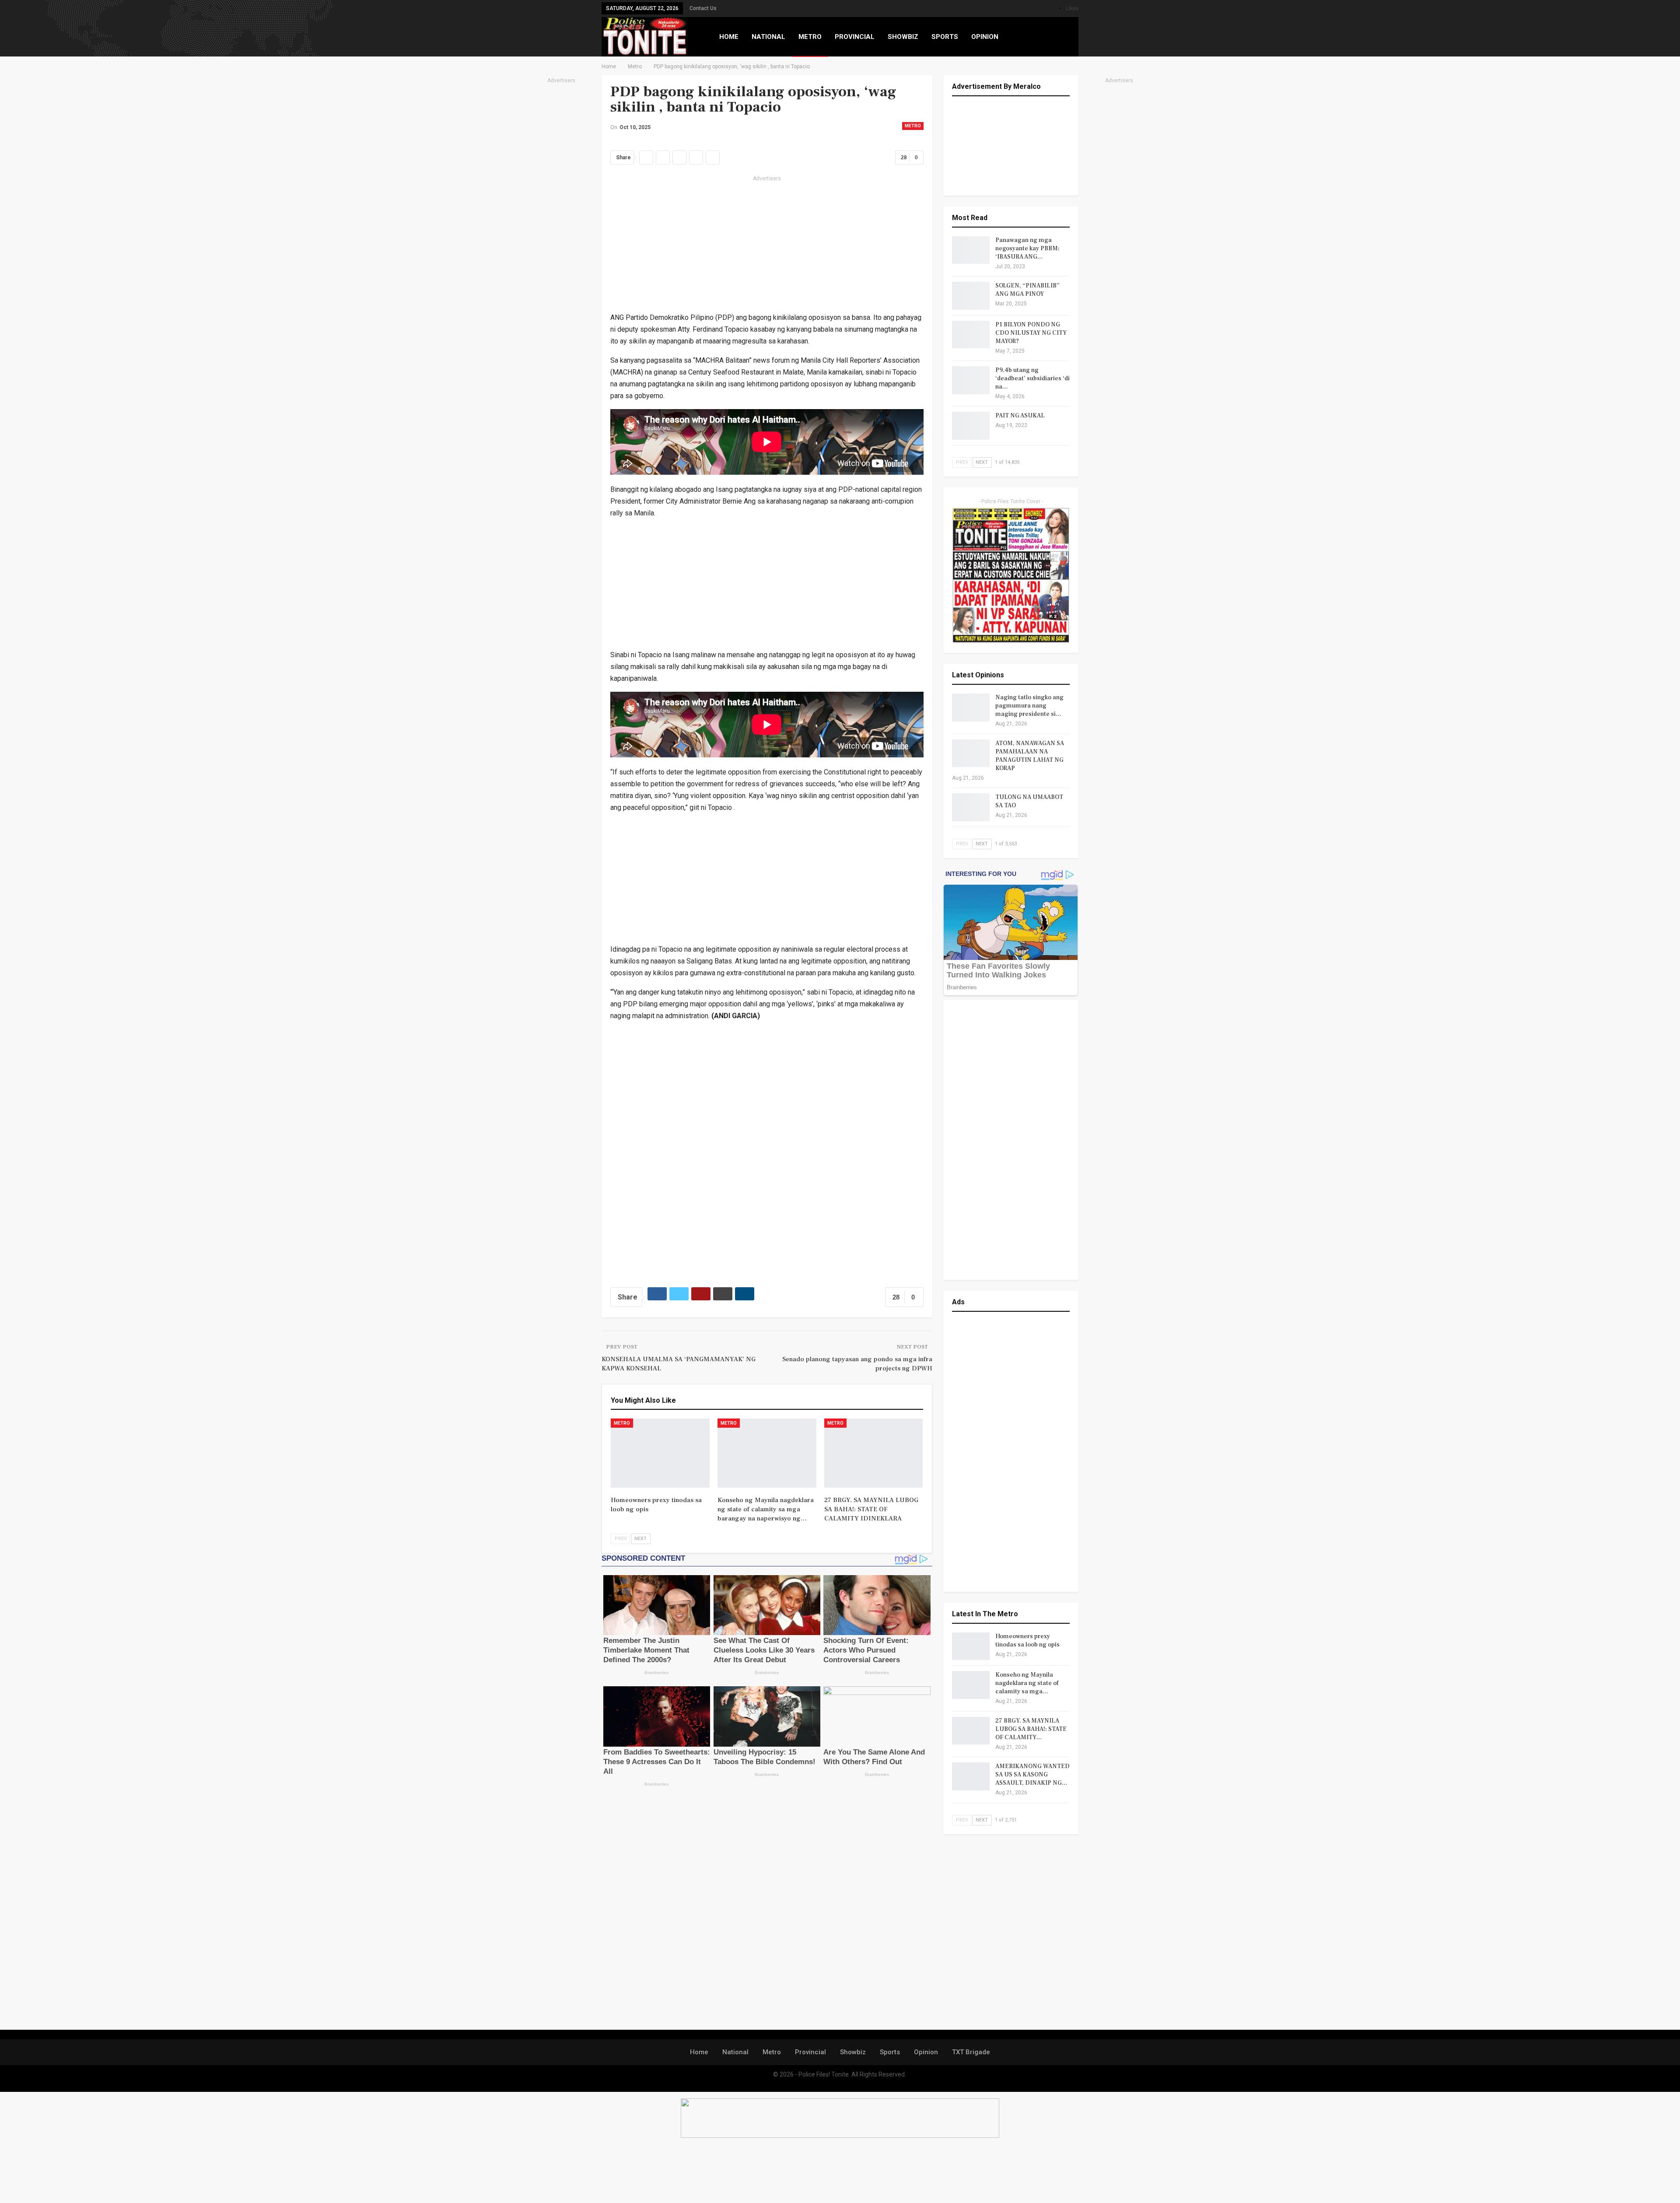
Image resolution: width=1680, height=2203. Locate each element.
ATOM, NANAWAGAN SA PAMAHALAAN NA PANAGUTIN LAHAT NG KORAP (1030, 756)
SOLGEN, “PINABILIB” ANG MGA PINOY (1027, 290)
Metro (913, 126)
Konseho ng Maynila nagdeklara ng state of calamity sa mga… (1027, 1683)
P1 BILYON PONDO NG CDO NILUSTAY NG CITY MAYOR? (1031, 333)
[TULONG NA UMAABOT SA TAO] (971, 807)
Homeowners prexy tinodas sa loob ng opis (1027, 1641)
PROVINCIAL (855, 37)
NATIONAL (768, 37)
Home (699, 2052)
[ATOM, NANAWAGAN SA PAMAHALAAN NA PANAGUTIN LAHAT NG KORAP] (971, 753)
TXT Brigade (971, 2052)
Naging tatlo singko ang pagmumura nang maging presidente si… (1029, 706)
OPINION (985, 37)
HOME (729, 37)
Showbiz (853, 2052)
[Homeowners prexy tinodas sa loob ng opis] (660, 1453)
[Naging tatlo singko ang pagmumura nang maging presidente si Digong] (971, 707)
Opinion (926, 2052)
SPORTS (945, 37)
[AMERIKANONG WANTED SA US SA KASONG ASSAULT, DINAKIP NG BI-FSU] (971, 1776)
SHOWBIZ (903, 37)
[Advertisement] (561, 217)
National (735, 2052)
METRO (810, 37)
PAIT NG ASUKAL (1020, 416)
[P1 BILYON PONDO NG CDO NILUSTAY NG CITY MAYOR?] (971, 335)
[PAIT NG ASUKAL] (971, 426)
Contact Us (703, 8)
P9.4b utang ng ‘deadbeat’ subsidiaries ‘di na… (1032, 378)
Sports (890, 2052)
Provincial (810, 2052)
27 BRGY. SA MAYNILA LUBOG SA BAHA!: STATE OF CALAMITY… (1031, 1729)
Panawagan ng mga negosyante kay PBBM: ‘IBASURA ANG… (1027, 249)
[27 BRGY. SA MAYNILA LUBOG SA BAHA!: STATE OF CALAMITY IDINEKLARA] (874, 1453)
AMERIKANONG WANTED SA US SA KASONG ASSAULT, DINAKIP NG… (1032, 1775)
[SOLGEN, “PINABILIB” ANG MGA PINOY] (971, 296)
